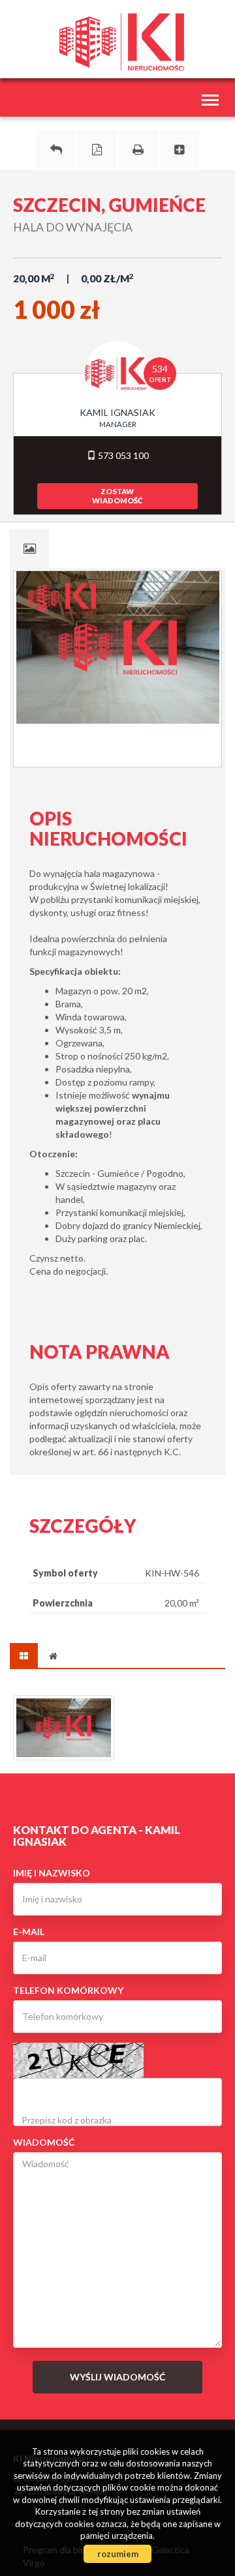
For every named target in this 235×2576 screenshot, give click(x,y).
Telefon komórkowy (68, 1990)
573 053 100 (122, 455)
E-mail (29, 1932)
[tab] (29, 548)
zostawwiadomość (117, 496)
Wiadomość (44, 2142)
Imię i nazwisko (52, 1873)
